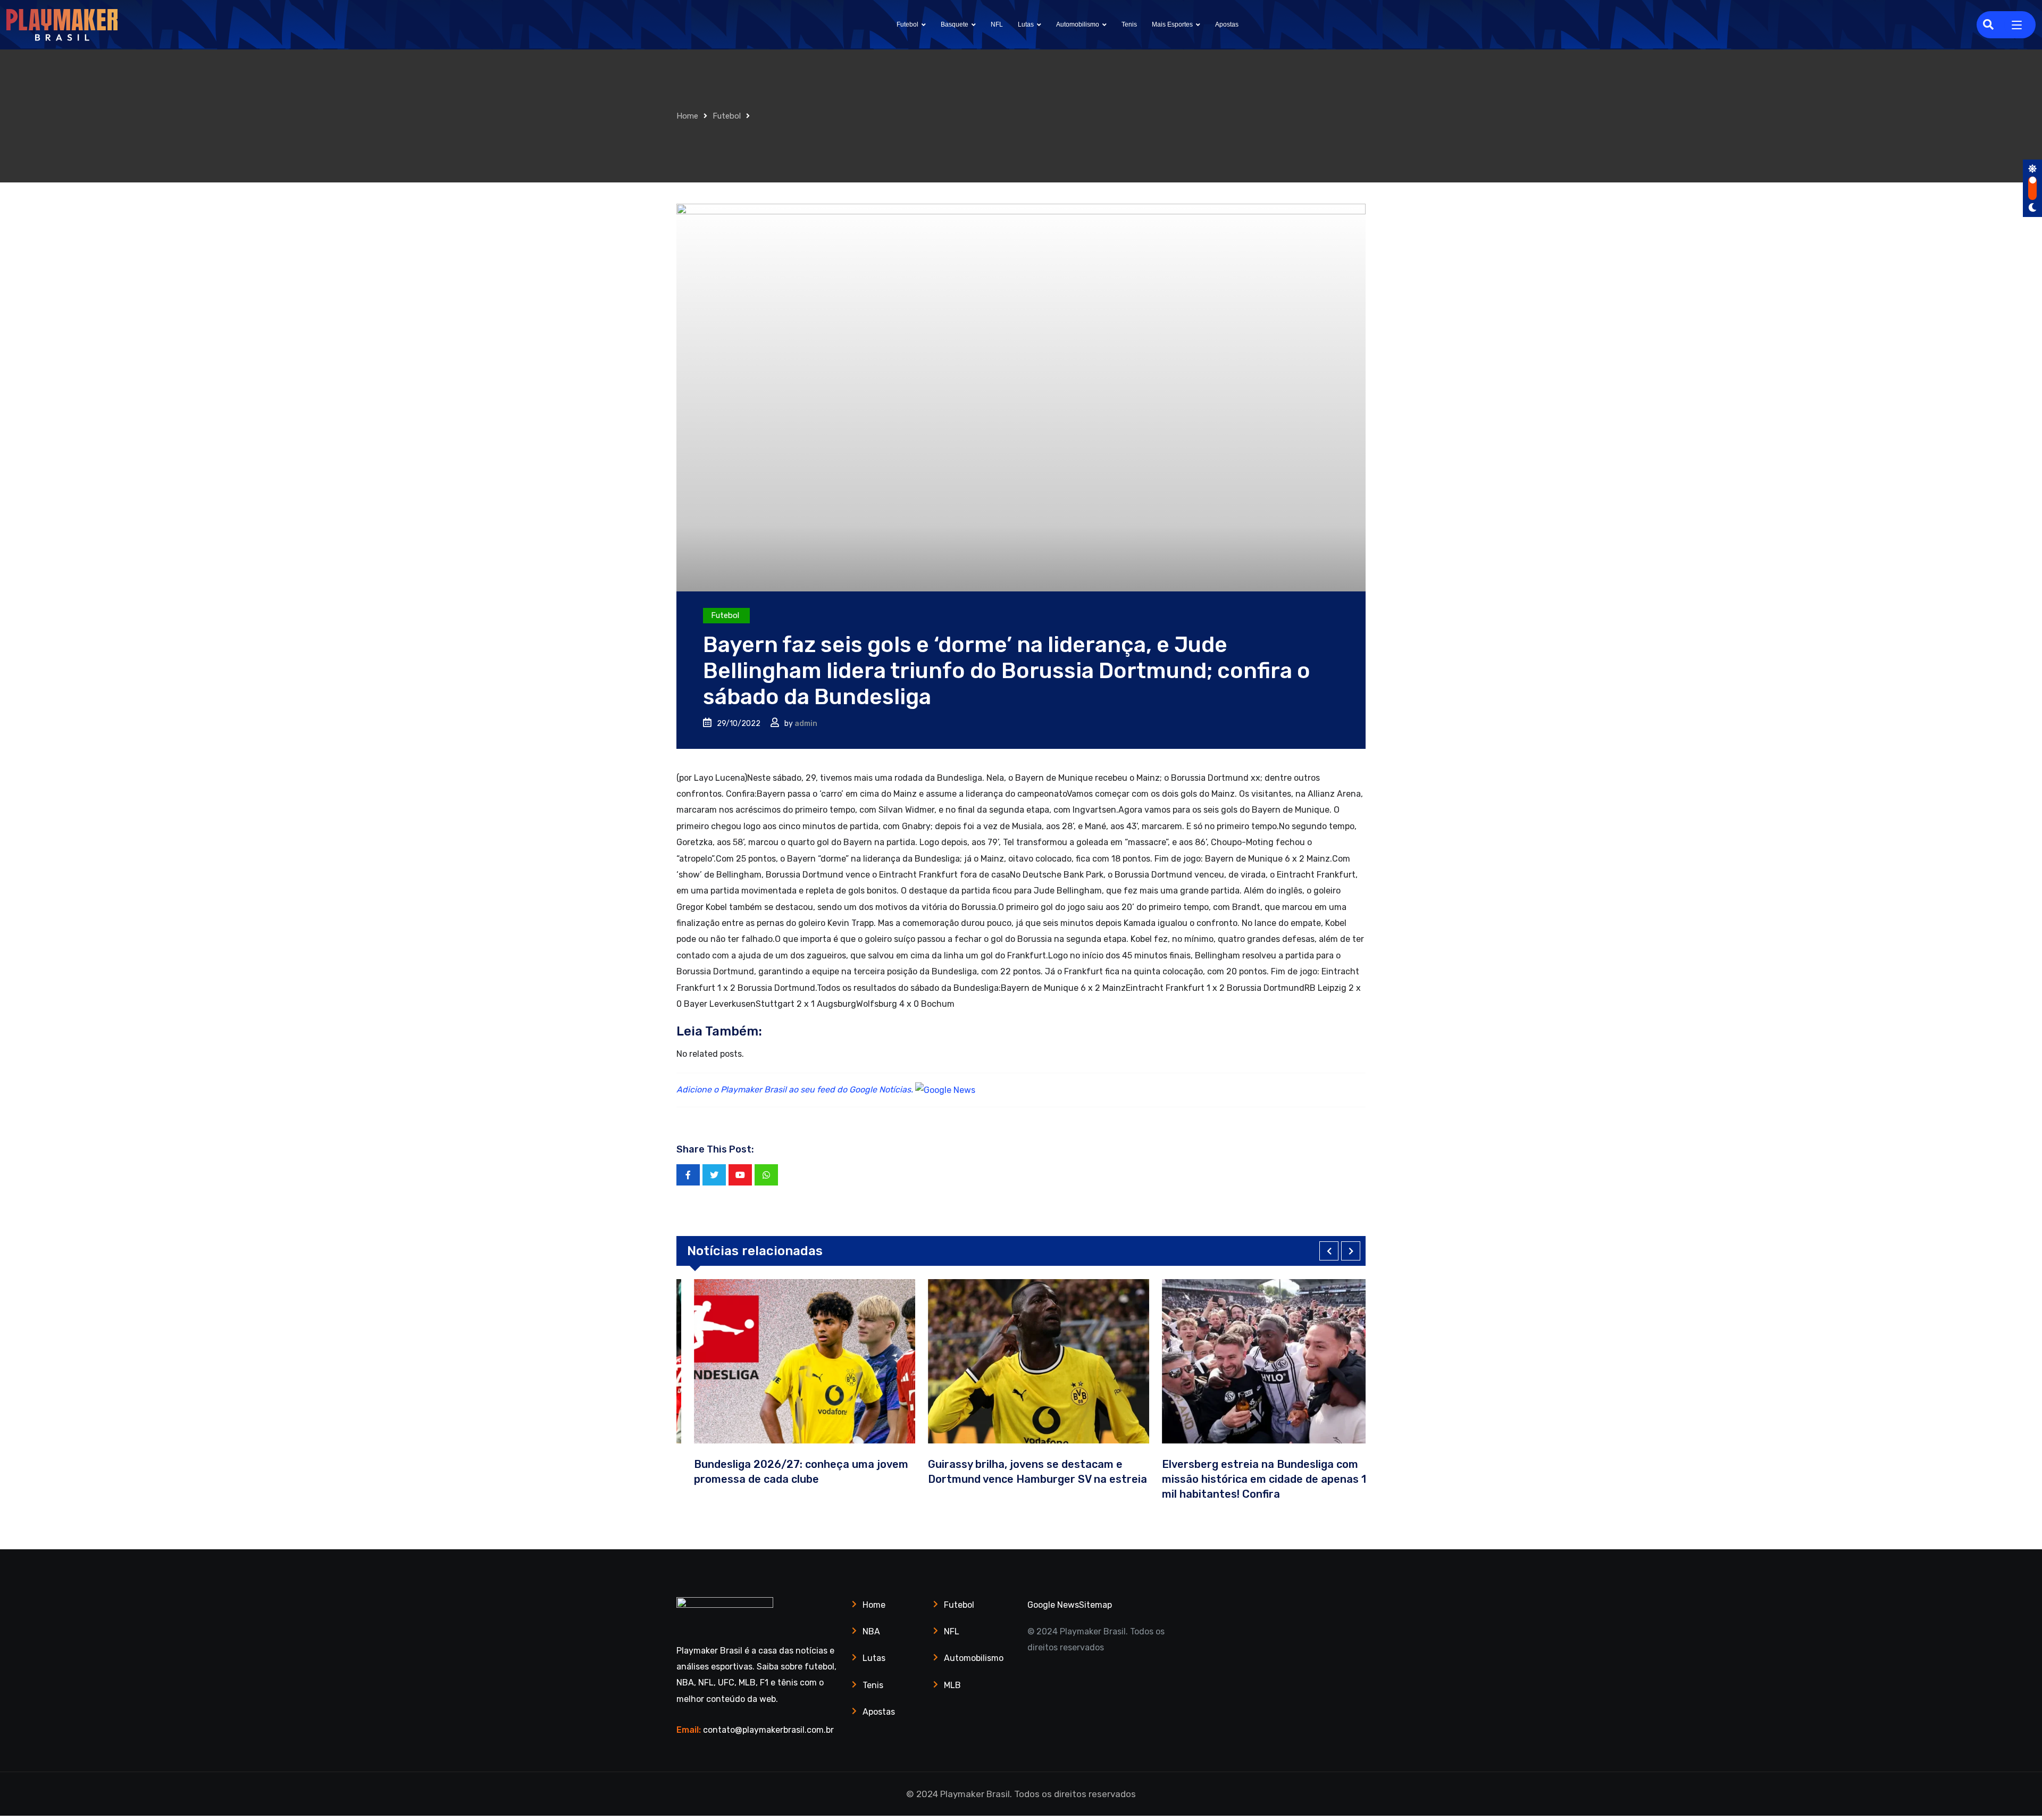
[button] (1329, 1251)
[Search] (1988, 24)
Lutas (1026, 24)
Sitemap (1095, 1605)
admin (806, 724)
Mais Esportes (1172, 24)
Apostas (1227, 24)
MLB (952, 1685)
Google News (1053, 1605)
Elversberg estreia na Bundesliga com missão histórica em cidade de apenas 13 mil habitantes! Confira (1250, 1479)
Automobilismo (1078, 24)
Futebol (907, 24)
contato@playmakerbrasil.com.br (768, 1730)
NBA (871, 1631)
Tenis (1129, 24)
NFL (997, 24)
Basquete (955, 24)
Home (687, 116)
